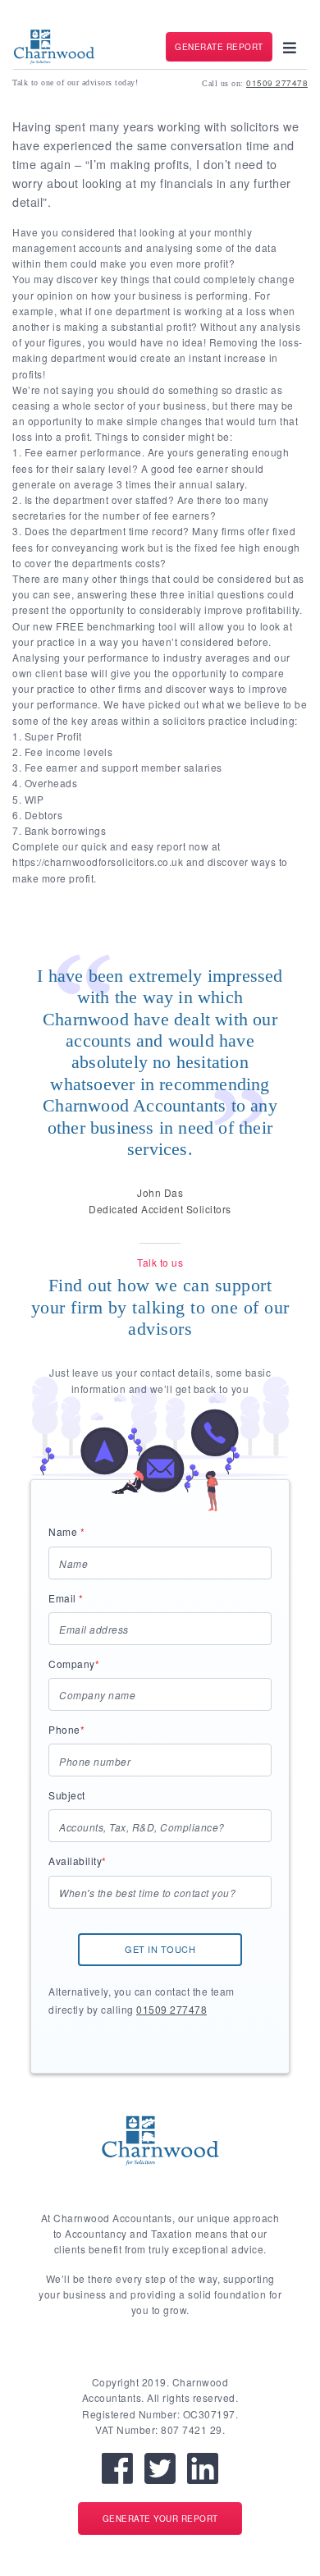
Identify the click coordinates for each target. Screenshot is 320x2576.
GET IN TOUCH (160, 1949)
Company (74, 1664)
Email (66, 1598)
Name (66, 1531)
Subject (67, 1795)
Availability (78, 1861)
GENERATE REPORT (219, 47)
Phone (66, 1729)
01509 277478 (277, 83)
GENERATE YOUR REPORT (160, 2519)
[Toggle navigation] (290, 47)
